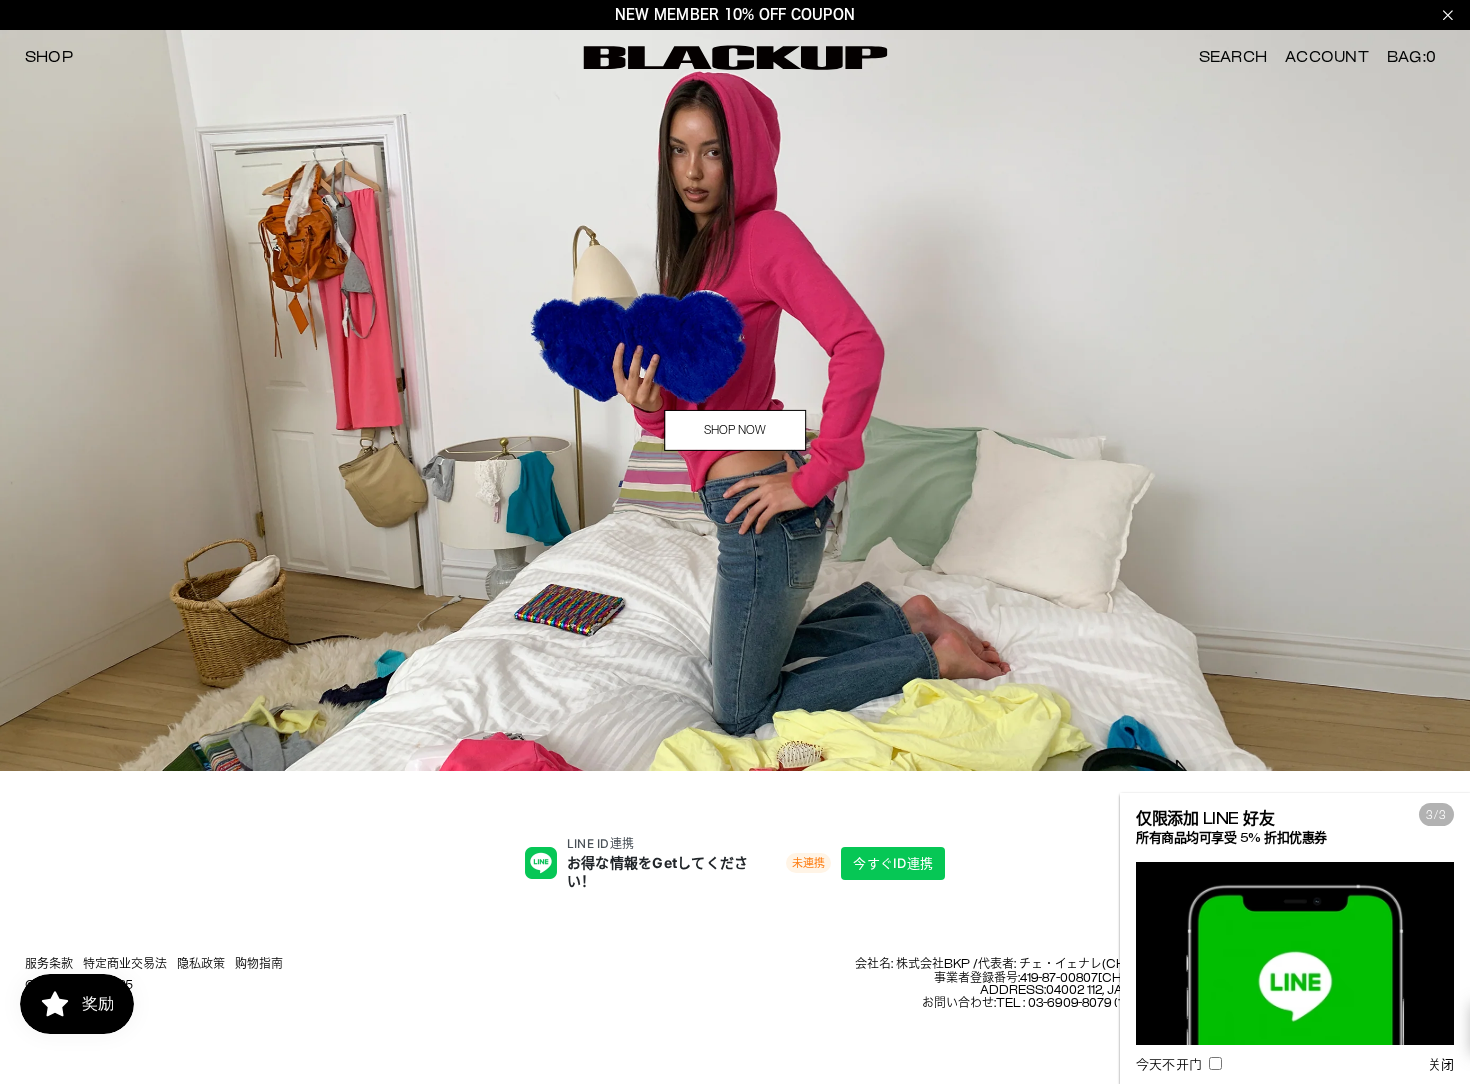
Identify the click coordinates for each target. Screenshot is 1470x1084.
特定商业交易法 (125, 965)
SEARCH (1233, 58)
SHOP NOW (735, 430)
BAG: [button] (1411, 58)
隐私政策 (201, 965)
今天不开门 (1171, 1064)
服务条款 (49, 965)
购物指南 (259, 965)
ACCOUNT (1327, 58)
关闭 (1441, 1064)
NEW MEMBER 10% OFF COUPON (735, 14)
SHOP (49, 58)
